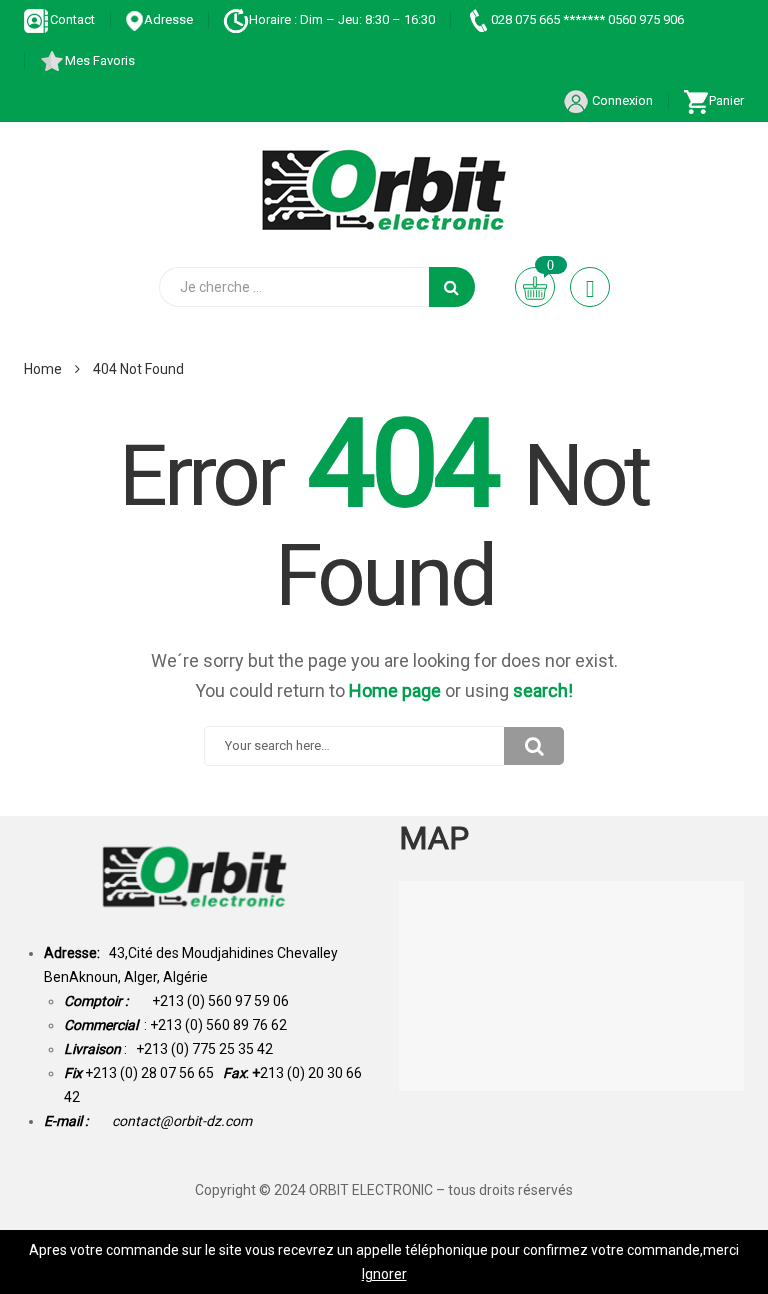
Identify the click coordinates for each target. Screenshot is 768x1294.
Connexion (621, 100)
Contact (72, 19)
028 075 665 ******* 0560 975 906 (587, 19)
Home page (395, 690)
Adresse (168, 19)
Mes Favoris (100, 60)
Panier (726, 100)
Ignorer (384, 1274)
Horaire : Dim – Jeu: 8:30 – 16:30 (342, 19)
